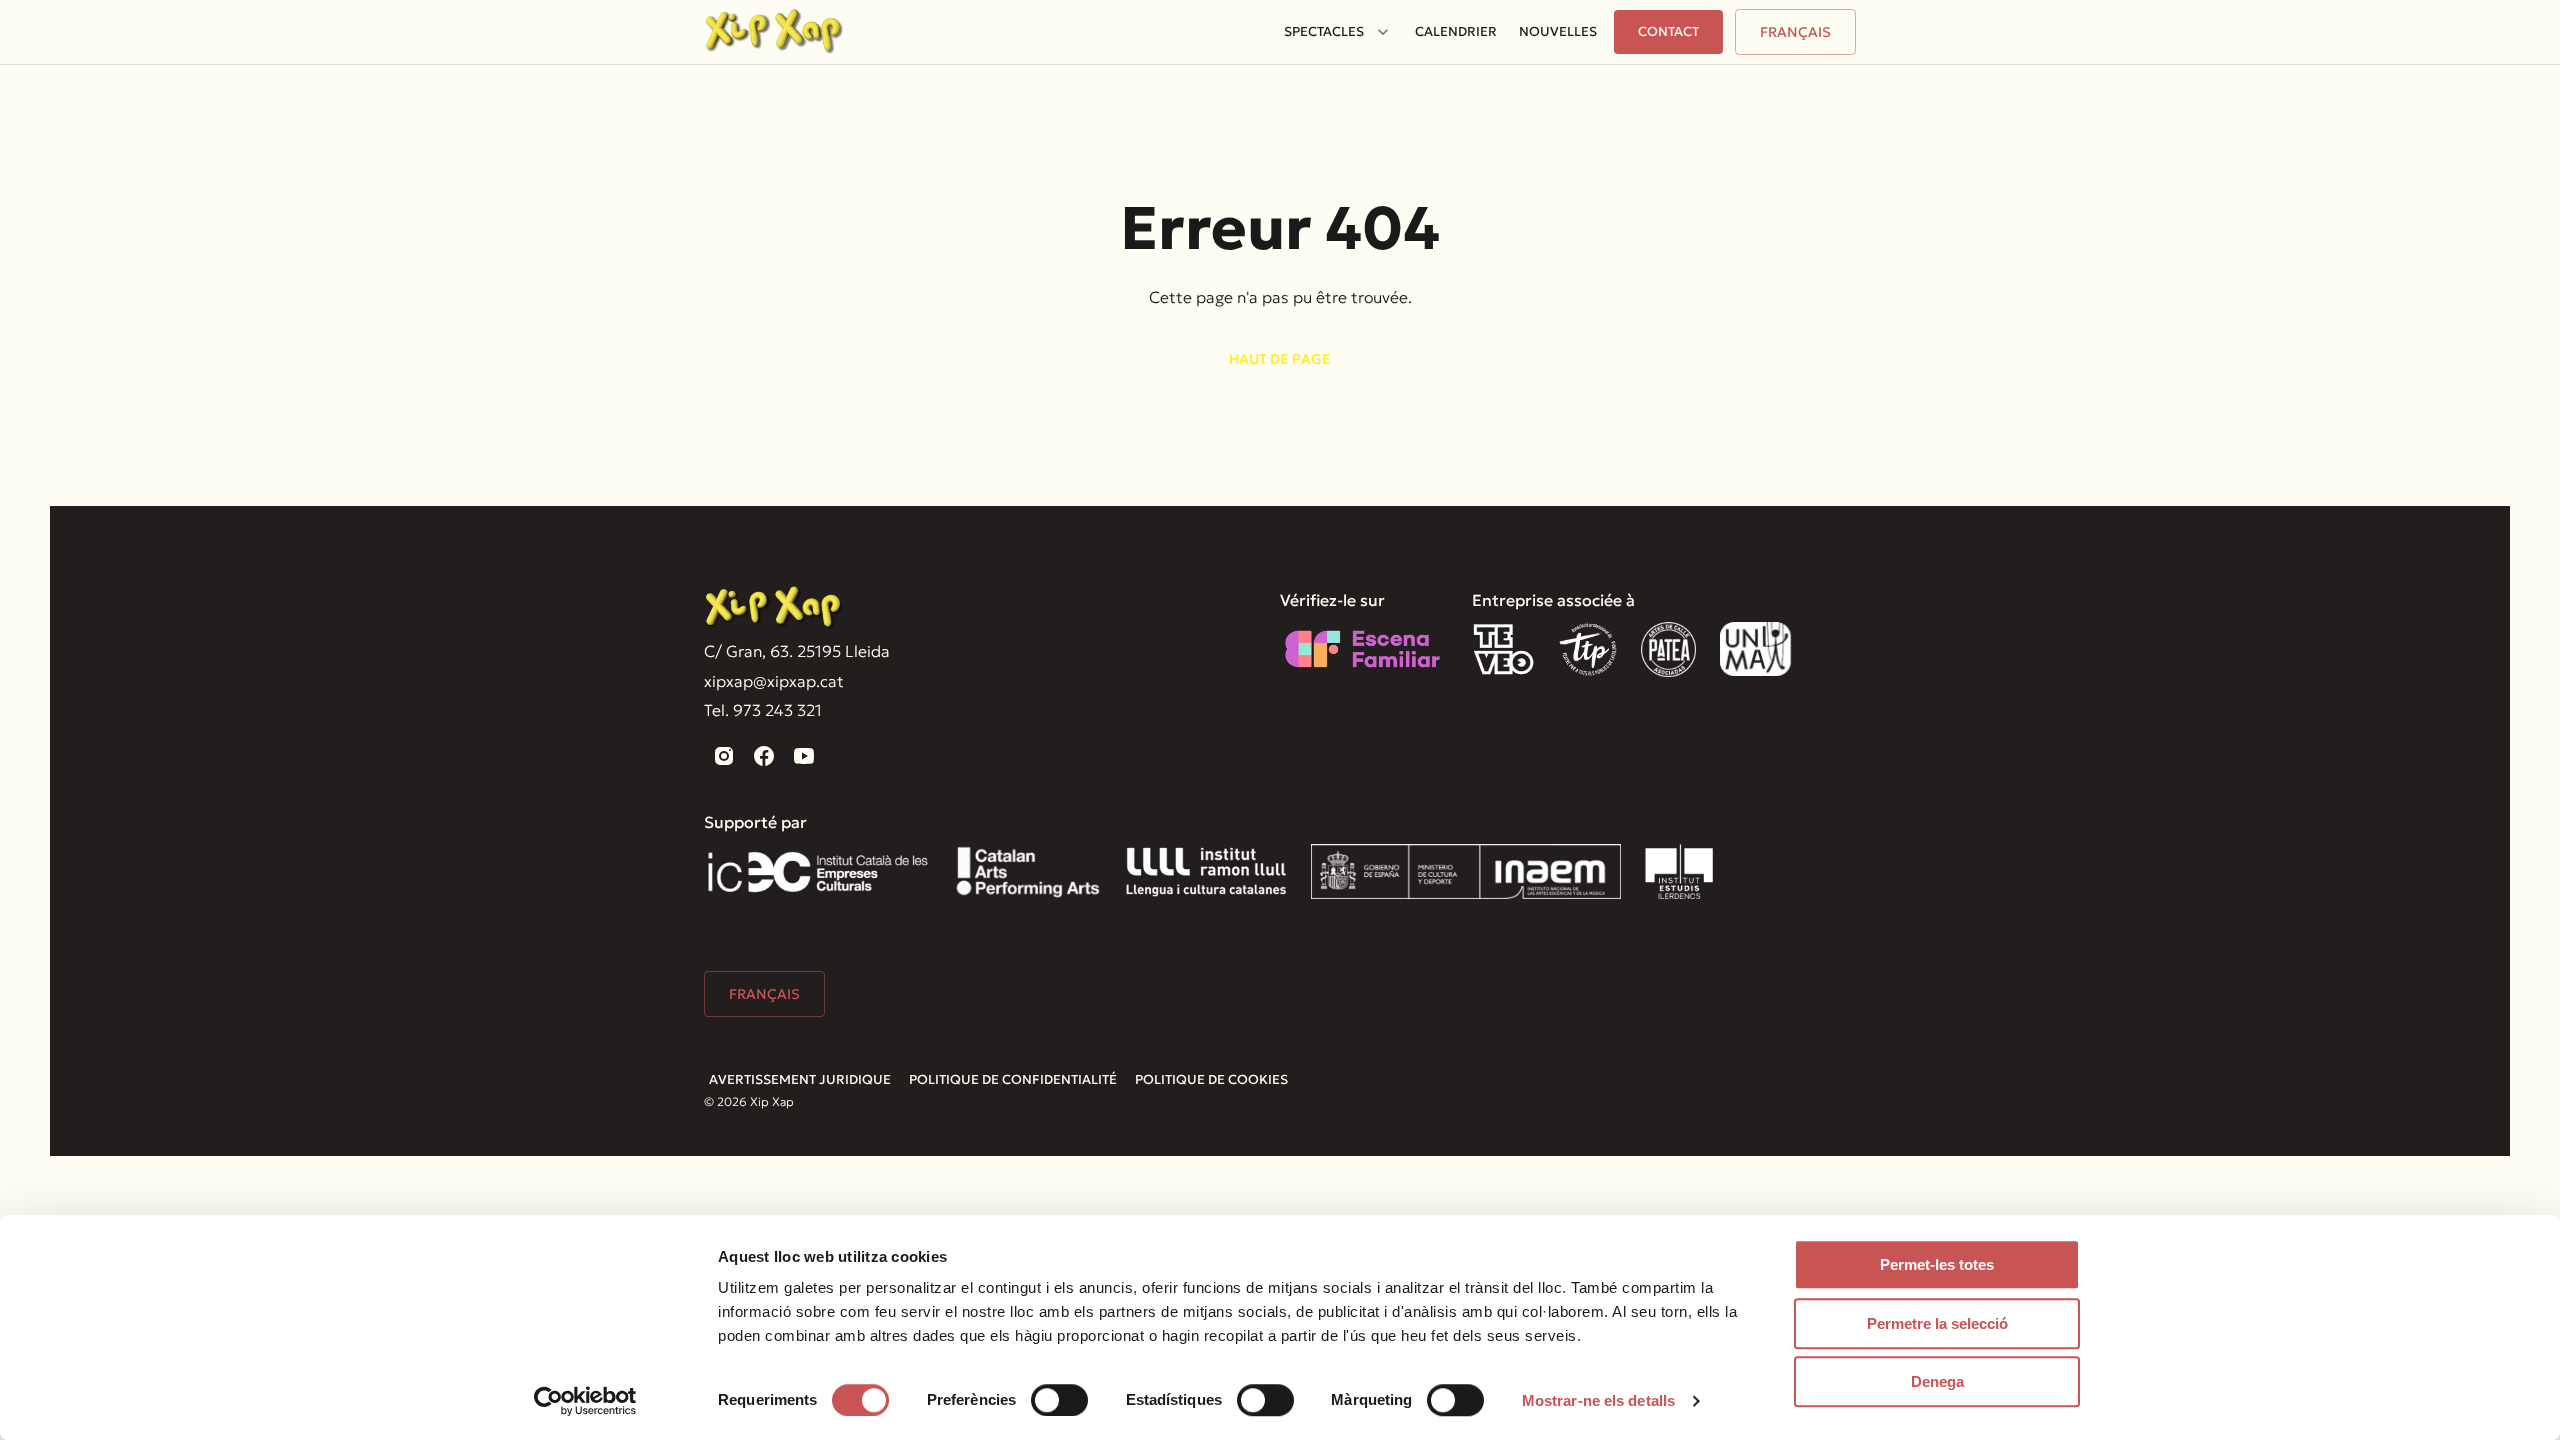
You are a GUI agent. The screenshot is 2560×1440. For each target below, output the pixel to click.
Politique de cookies (1211, 1079)
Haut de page (1280, 359)
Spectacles (1324, 31)
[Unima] (1759, 649)
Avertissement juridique (800, 1079)
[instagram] (724, 756)
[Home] (774, 31)
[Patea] (1668, 649)
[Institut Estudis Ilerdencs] (1679, 871)
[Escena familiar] (1362, 649)
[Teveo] (1503, 649)
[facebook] (764, 756)
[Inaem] (1466, 871)
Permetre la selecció (1937, 1323)
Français (1795, 32)
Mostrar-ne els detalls (1598, 1400)
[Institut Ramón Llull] (1205, 871)
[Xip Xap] (774, 608)
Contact (1668, 31)
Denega (1937, 1381)
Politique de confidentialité (1013, 1079)
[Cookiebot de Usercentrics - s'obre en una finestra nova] (585, 1401)
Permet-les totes (1937, 1264)
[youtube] (804, 756)
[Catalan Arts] (1028, 871)
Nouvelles (1558, 31)
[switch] (1059, 1400)
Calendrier (1456, 31)
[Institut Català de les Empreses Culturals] (817, 871)
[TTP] (1588, 649)
